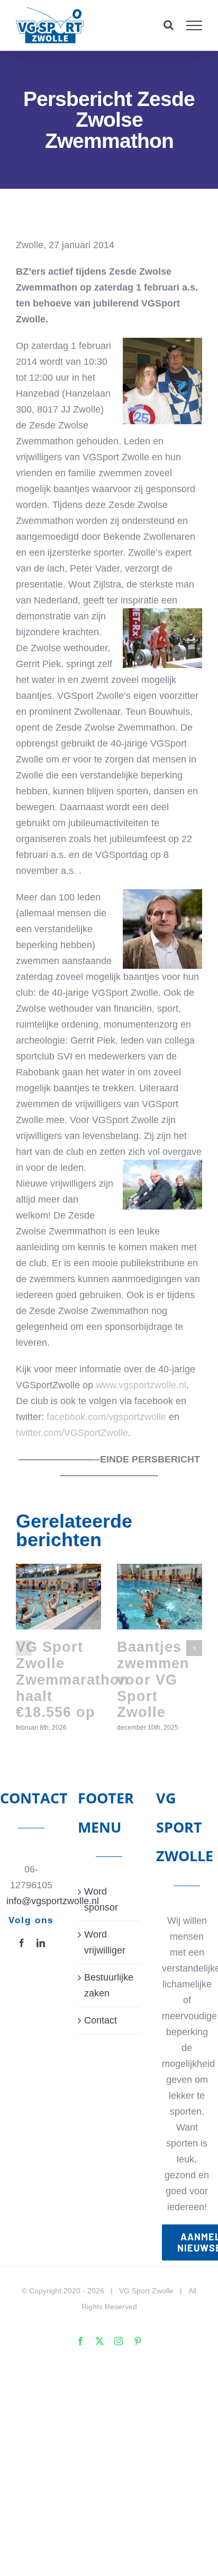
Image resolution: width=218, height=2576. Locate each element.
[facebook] (22, 1943)
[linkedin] (41, 1943)
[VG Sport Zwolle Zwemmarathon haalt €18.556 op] (58, 1596)
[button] (24, 1648)
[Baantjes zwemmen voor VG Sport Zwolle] (160, 1596)
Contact (101, 2020)
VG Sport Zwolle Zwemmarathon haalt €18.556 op (72, 1679)
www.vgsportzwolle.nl (141, 1385)
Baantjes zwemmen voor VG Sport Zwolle (153, 1679)
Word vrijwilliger (105, 1942)
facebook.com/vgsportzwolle (106, 1417)
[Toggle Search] (169, 25)
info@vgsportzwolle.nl (31, 1901)
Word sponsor (101, 1899)
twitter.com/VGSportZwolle (72, 1433)
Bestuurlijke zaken (109, 1985)
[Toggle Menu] (194, 25)
